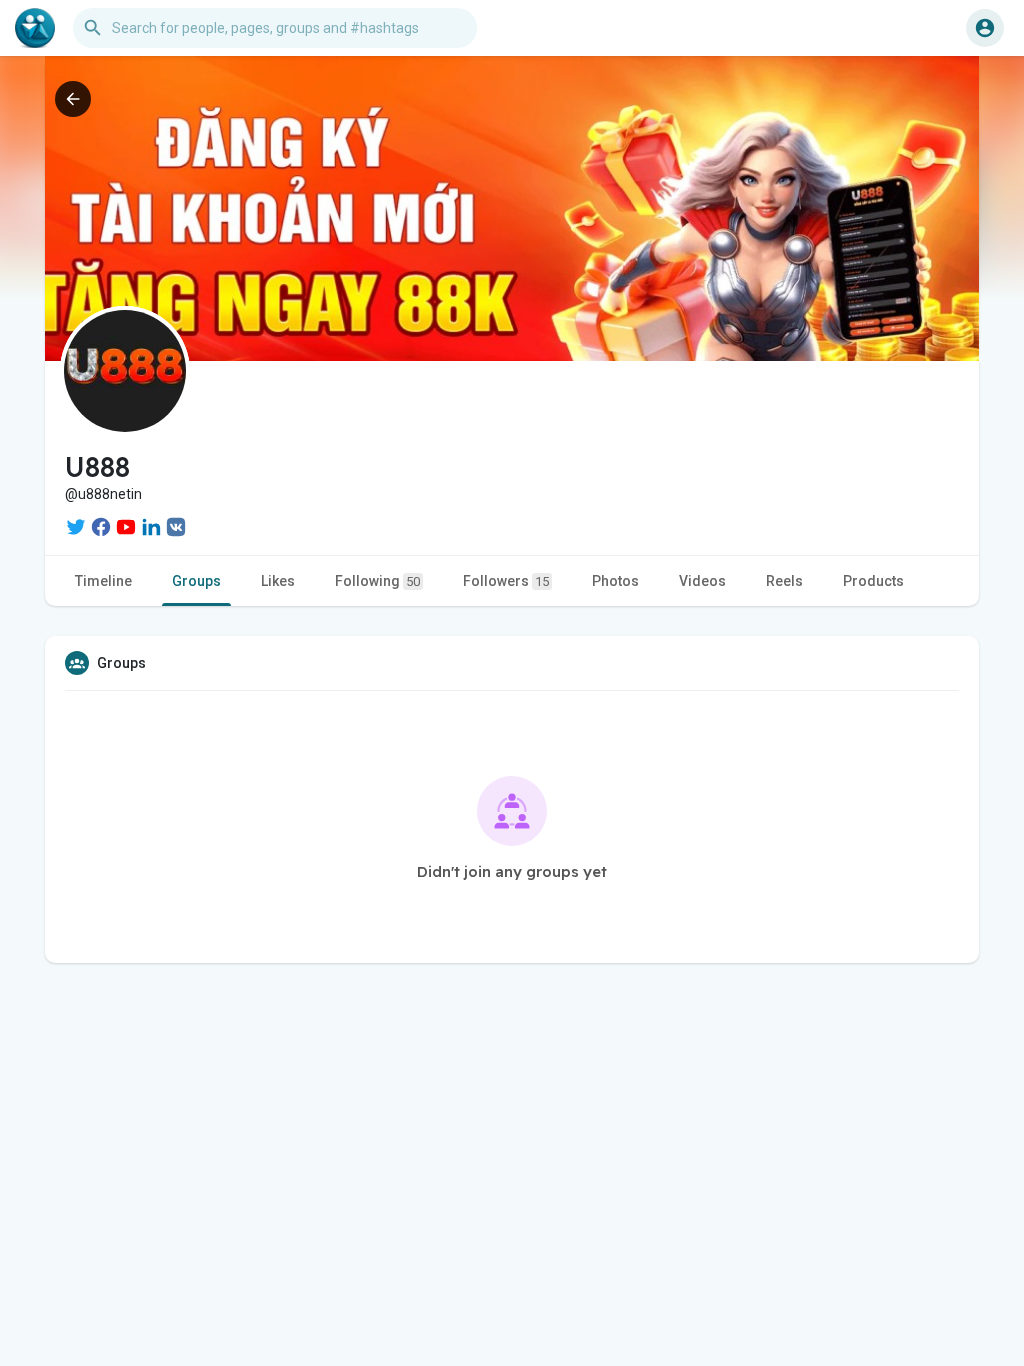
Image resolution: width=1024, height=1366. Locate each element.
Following (377, 581)
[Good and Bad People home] (35, 28)
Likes (278, 581)
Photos (615, 581)
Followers (506, 581)
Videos (702, 581)
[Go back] (73, 99)
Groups (196, 581)
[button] (985, 28)
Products (873, 581)
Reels (784, 581)
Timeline (103, 581)
